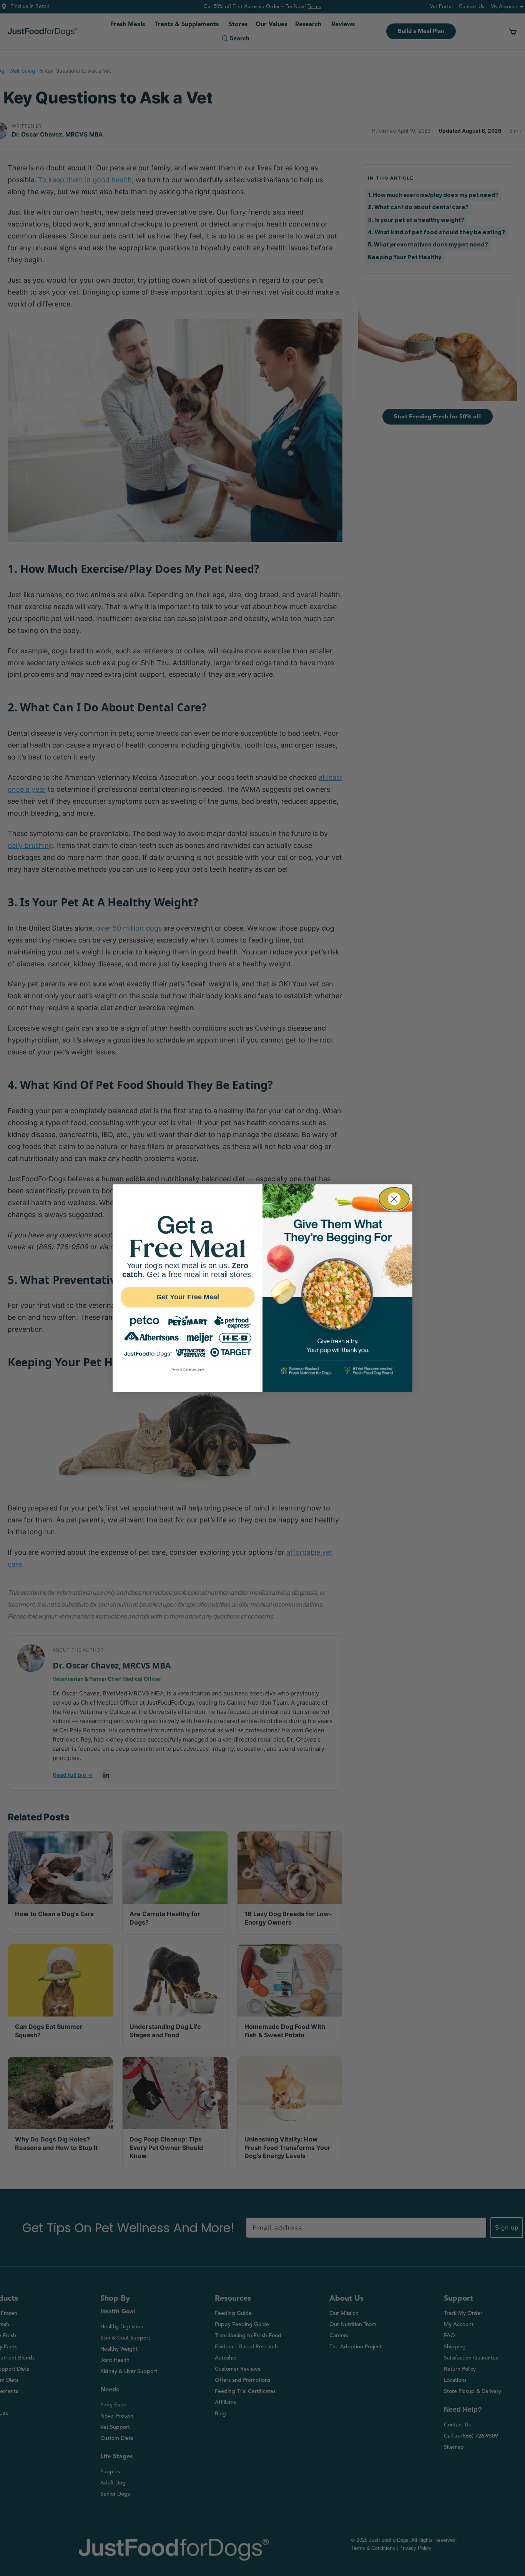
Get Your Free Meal (188, 1297)
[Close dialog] (394, 1199)
